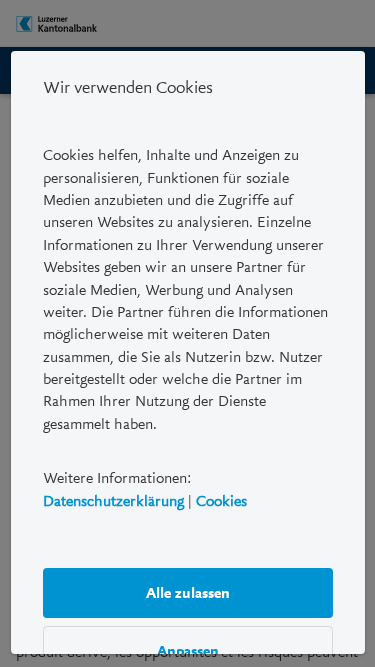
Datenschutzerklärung (113, 500)
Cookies (221, 500)
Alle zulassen (188, 592)
